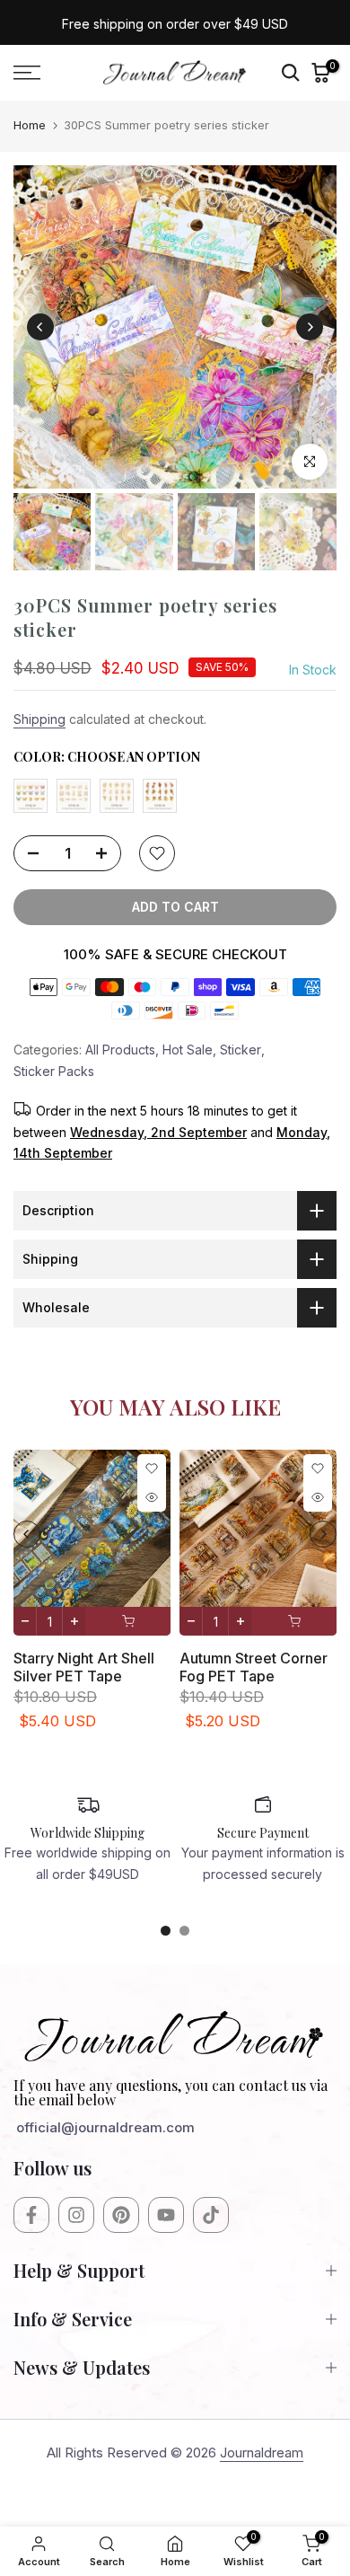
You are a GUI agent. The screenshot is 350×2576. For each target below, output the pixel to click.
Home (30, 125)
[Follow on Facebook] (31, 2215)
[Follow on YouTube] (166, 2215)
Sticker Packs (54, 1071)
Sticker (241, 1050)
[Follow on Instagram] (76, 2215)
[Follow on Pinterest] (121, 2215)
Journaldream (262, 2452)
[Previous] (40, 327)
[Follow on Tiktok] (211, 2215)
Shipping (39, 719)
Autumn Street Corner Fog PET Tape (254, 1667)
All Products (120, 1050)
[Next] (310, 327)
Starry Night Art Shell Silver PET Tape (84, 1667)
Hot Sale (188, 1050)
